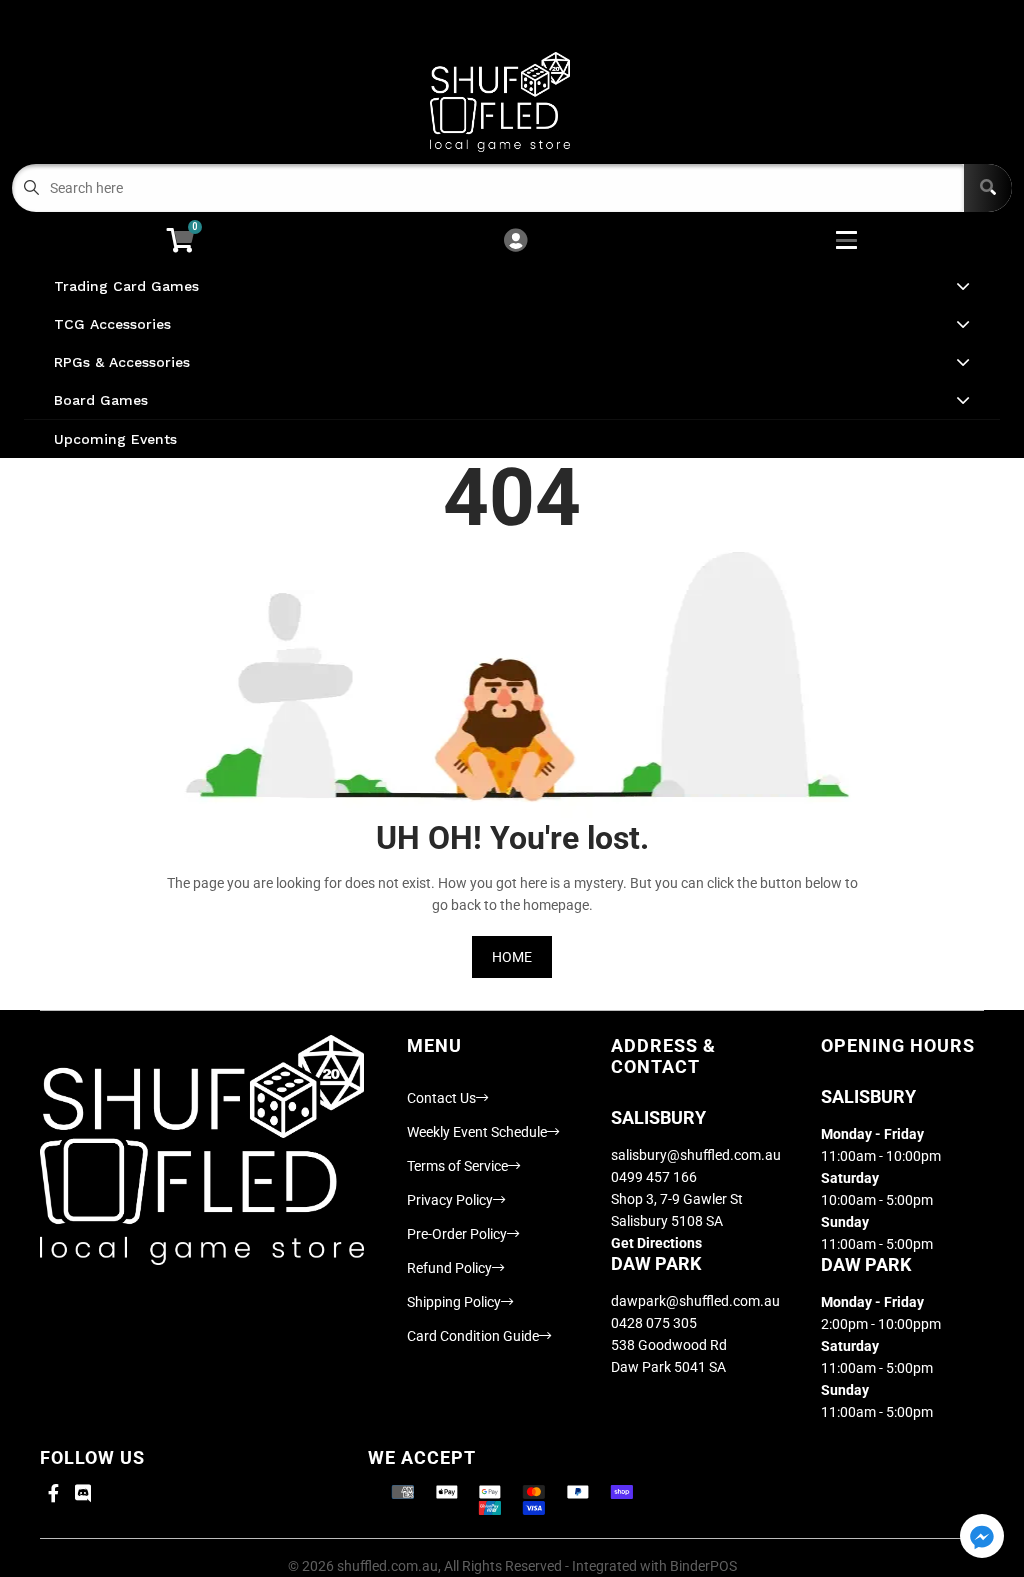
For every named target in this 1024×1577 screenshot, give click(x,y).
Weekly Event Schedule (477, 1132)
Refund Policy (449, 1268)
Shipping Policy (454, 1302)
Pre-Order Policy (457, 1234)
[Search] (988, 188)
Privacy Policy (450, 1200)
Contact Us (441, 1098)
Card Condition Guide (473, 1336)
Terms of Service (457, 1166)
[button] (982, 1537)
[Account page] (515, 241)
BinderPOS (703, 1566)
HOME (512, 957)
